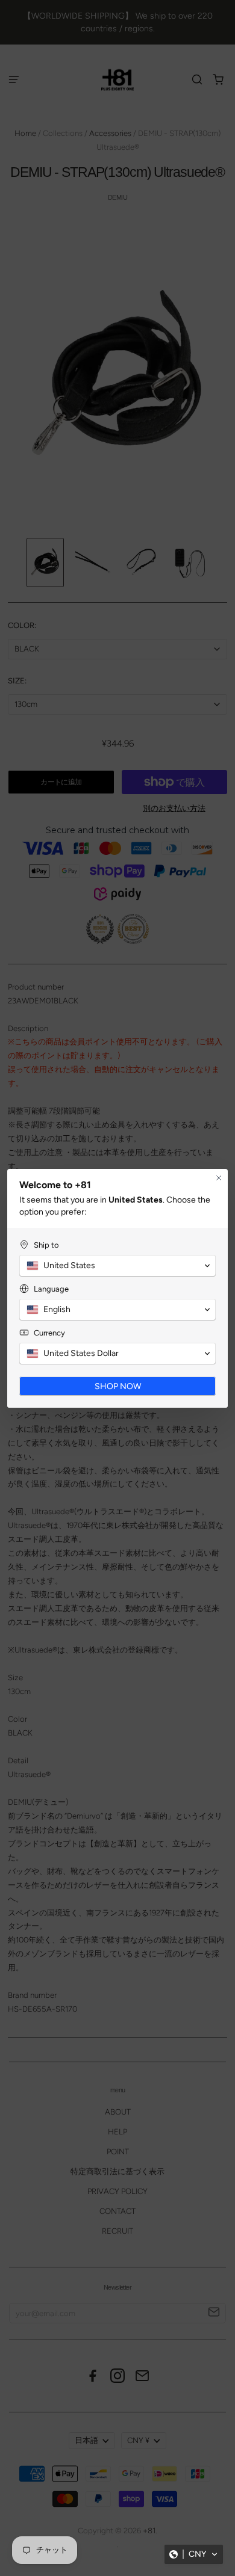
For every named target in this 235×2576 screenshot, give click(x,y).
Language (51, 1289)
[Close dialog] (219, 1178)
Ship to (46, 1245)
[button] (194, 2554)
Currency (49, 1333)
